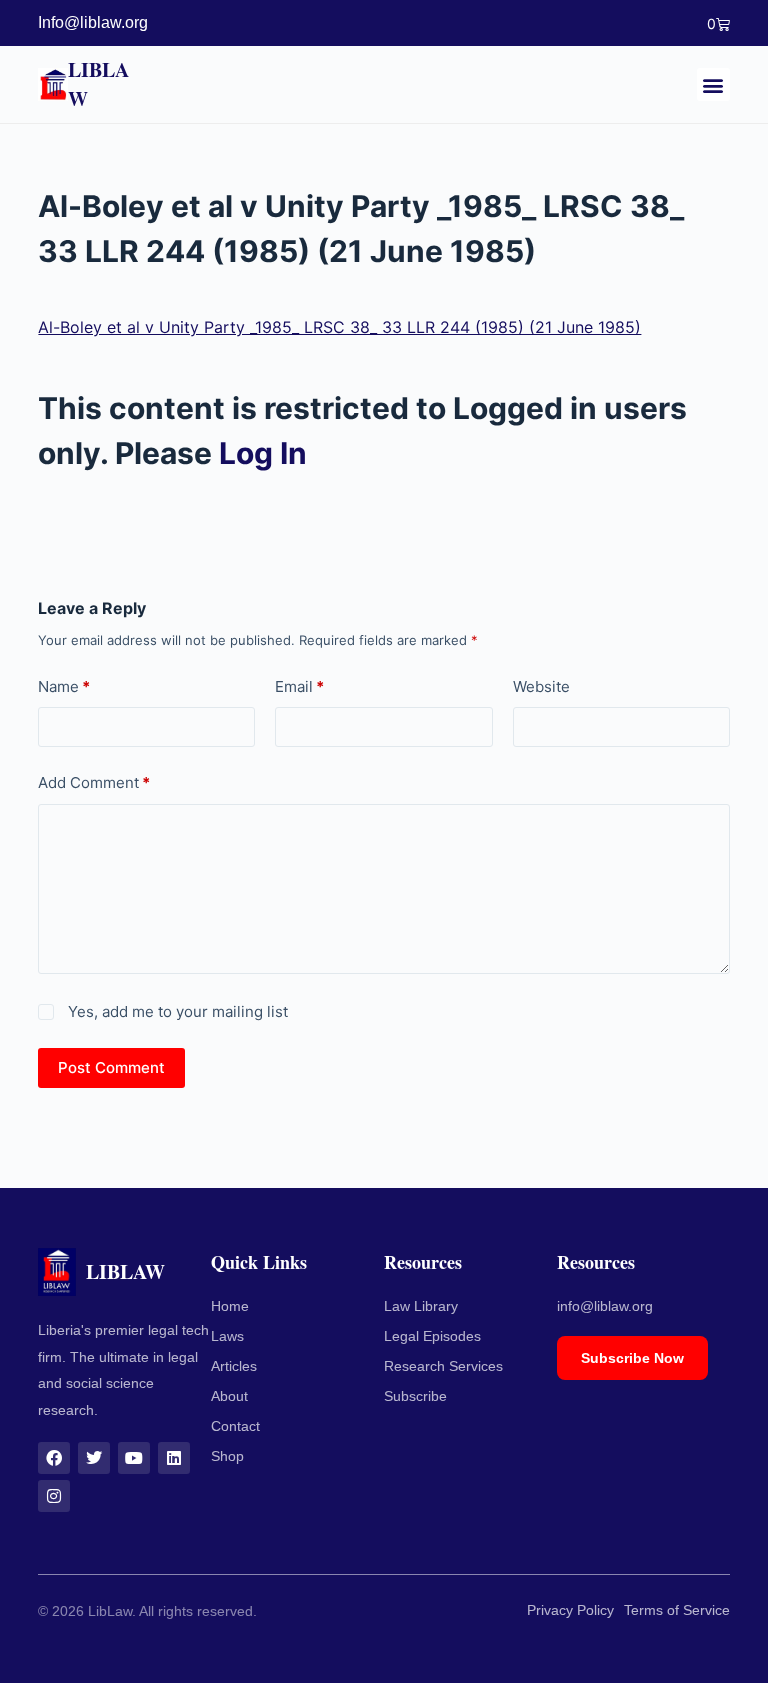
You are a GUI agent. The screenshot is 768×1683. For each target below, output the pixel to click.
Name (64, 686)
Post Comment (111, 1067)
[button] (713, 84)
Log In (263, 453)
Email (299, 686)
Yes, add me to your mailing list (175, 1011)
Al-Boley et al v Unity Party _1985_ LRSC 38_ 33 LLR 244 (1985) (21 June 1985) (339, 327)
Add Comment (94, 782)
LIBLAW (98, 83)
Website (541, 686)
